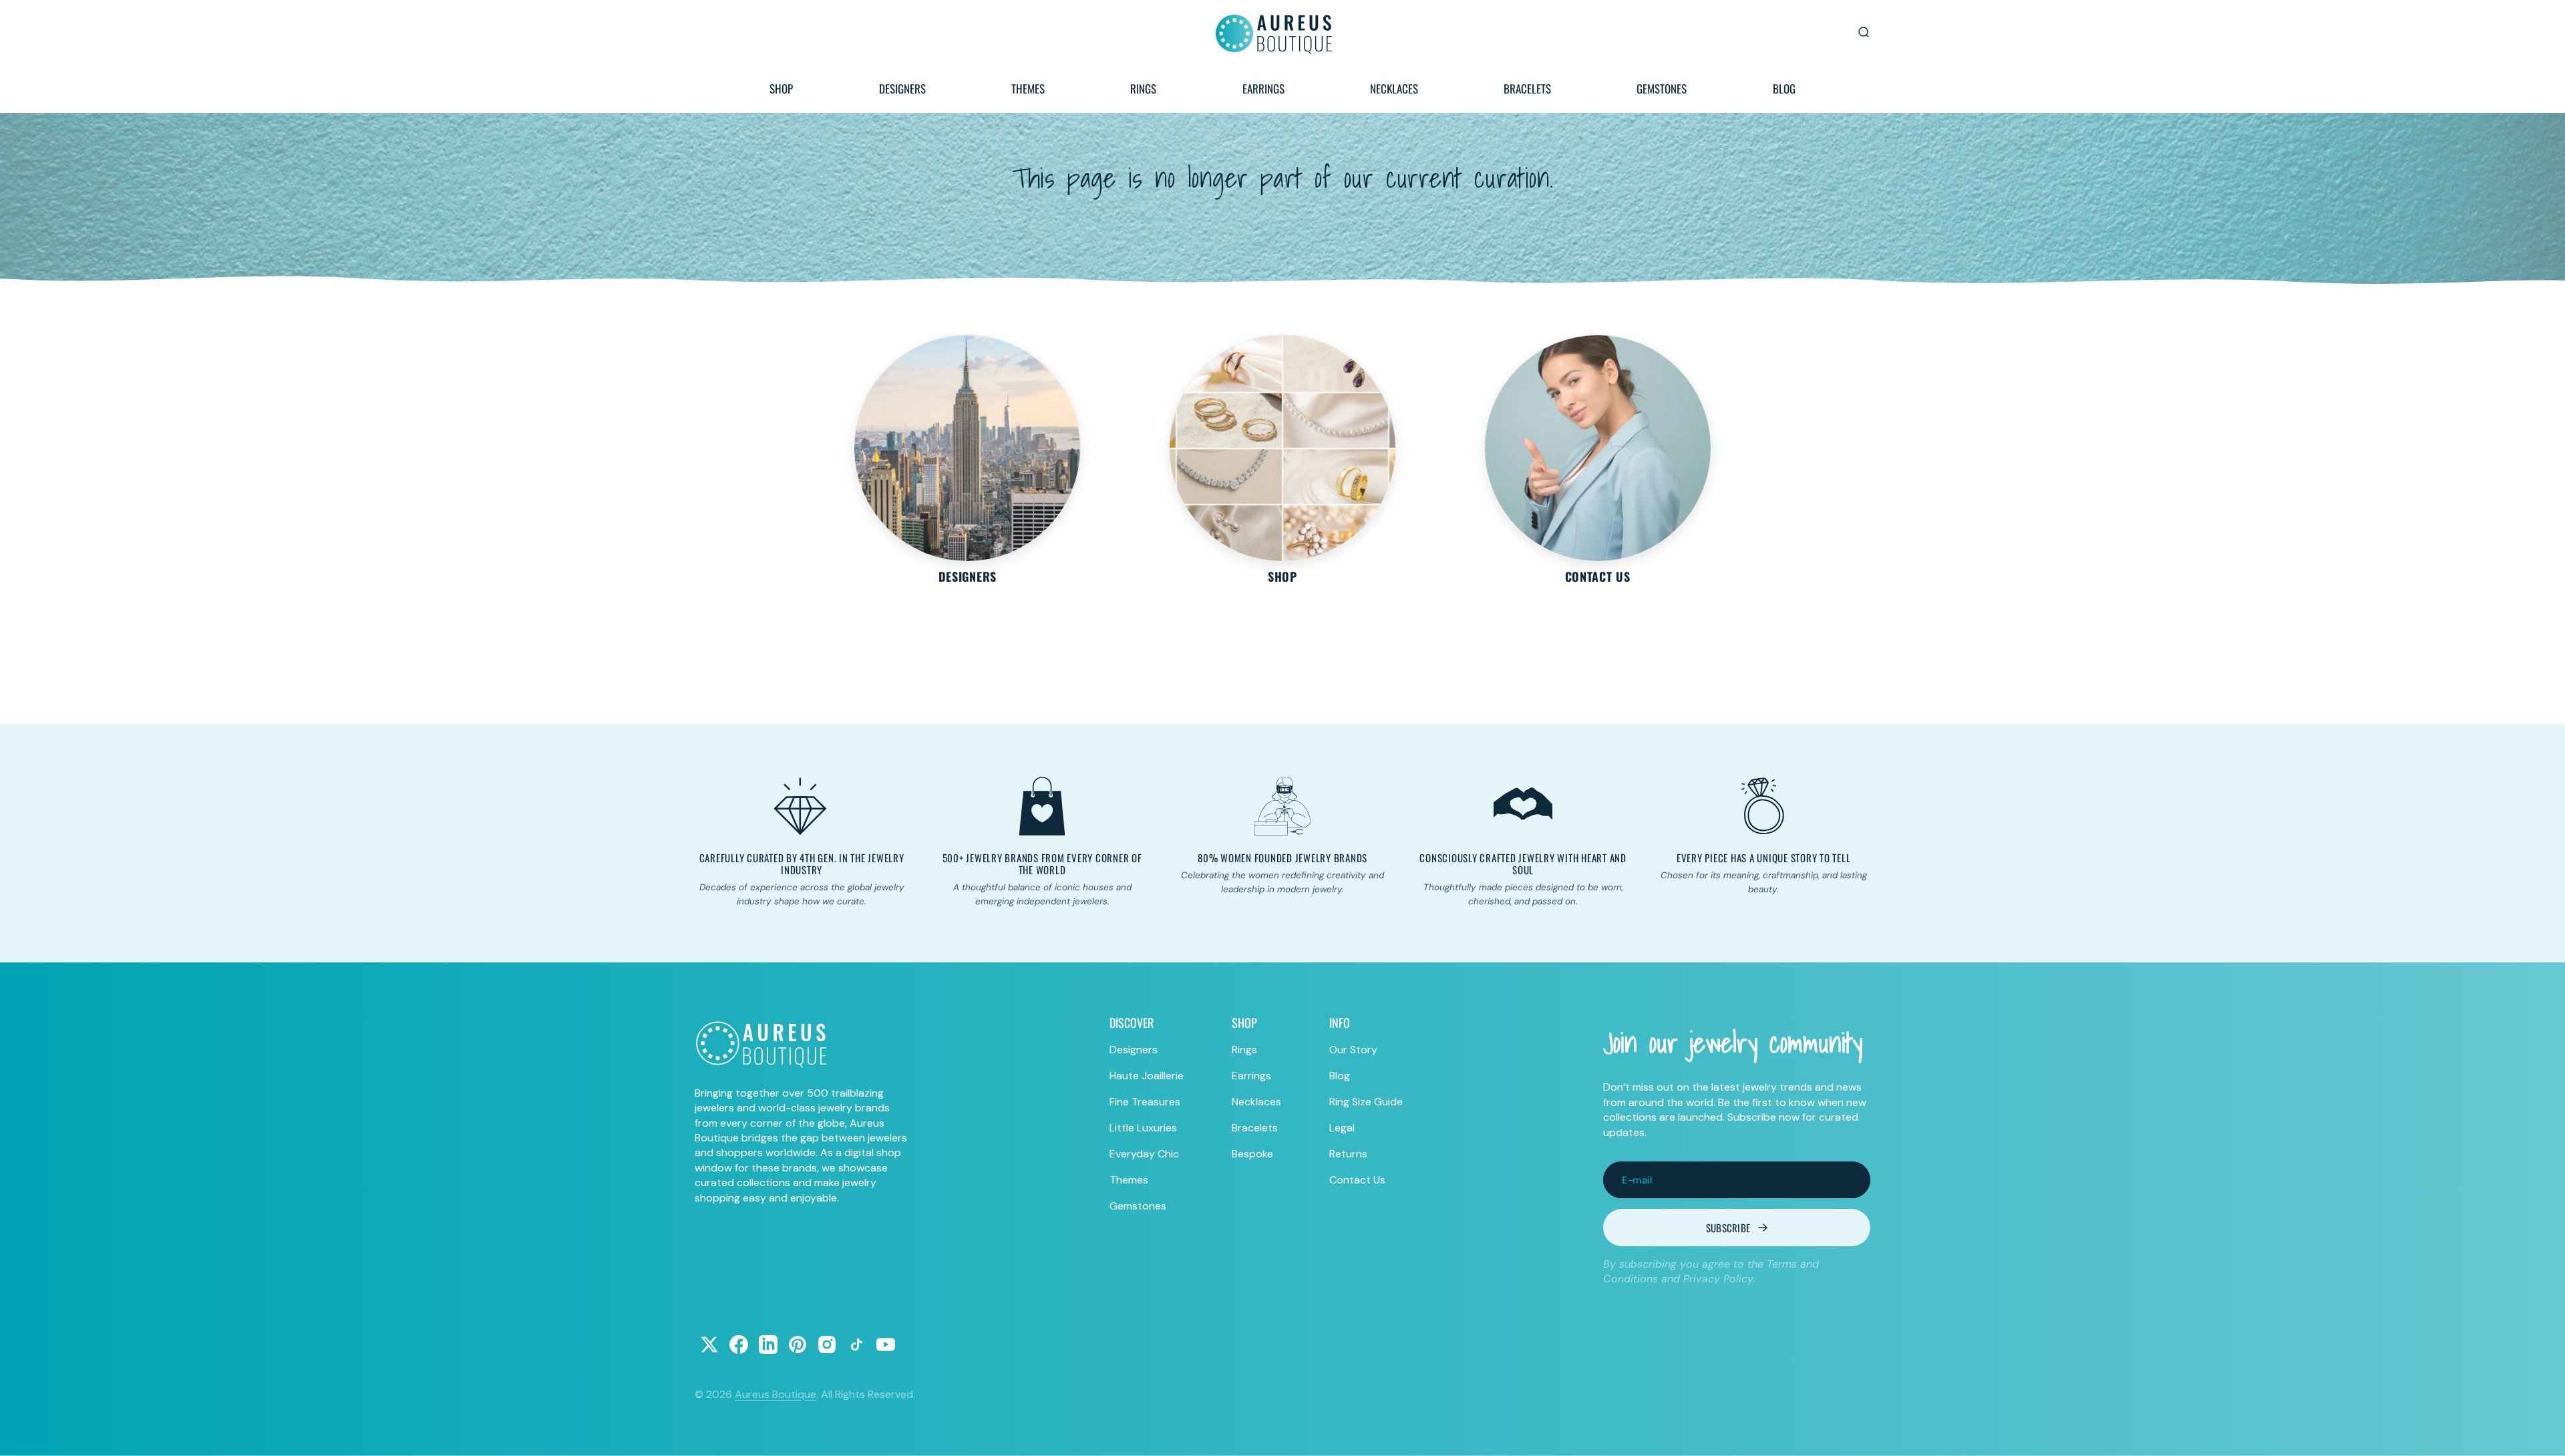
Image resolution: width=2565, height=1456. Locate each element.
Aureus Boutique (776, 1394)
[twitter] (709, 1344)
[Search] (1864, 32)
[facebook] (739, 1344)
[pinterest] (798, 1344)
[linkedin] (768, 1344)
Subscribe (1728, 1228)
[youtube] (886, 1344)
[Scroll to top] (2542, 1433)
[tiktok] (856, 1344)
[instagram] (827, 1344)
